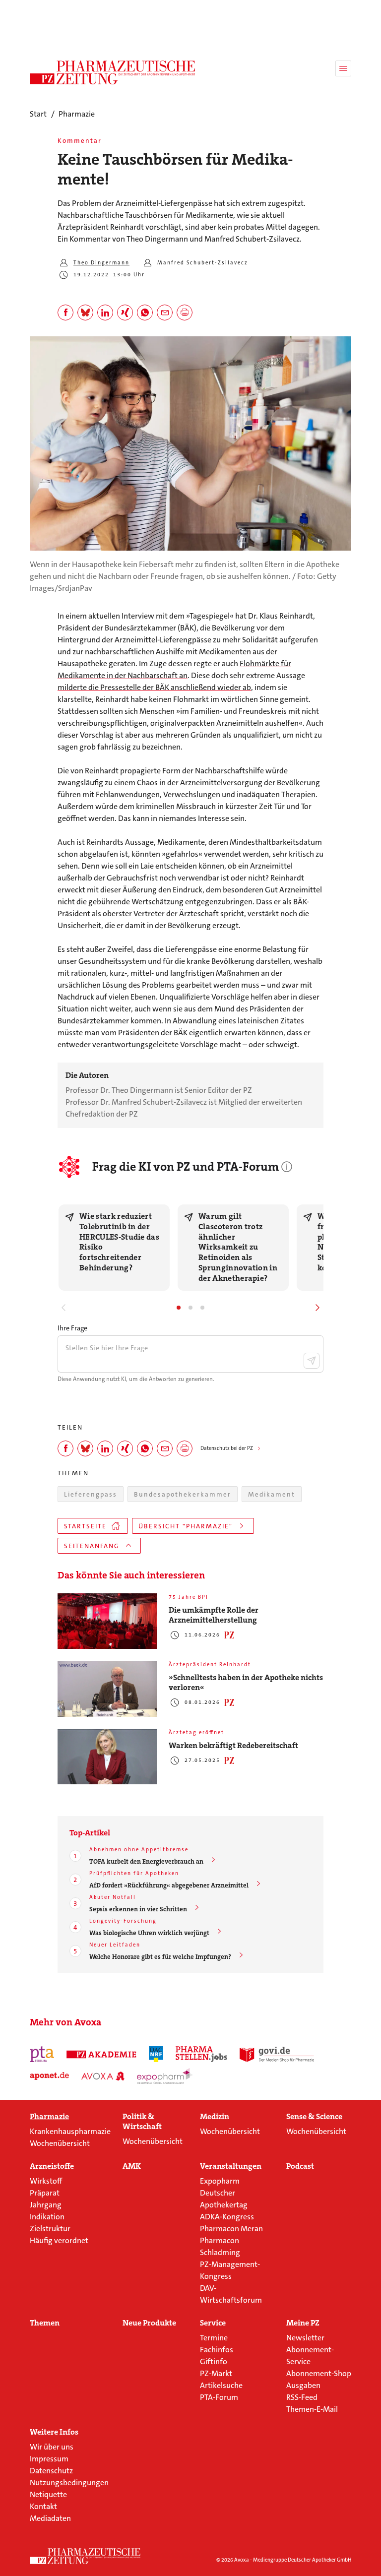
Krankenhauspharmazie (70, 2131)
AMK (132, 2166)
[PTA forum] (42, 2054)
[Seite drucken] (185, 313)
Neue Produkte (149, 2323)
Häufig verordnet (59, 2240)
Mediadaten (50, 2518)
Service (213, 2323)
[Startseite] (85, 2556)
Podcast (300, 2166)
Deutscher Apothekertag (224, 2199)
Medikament (272, 1494)
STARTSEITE (85, 1526)
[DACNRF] (156, 2054)
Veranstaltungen (231, 2166)
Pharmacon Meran (231, 2229)
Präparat (45, 2193)
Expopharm (220, 2181)
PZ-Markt (216, 2373)
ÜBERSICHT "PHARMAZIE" (186, 1526)
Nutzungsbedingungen (69, 2482)
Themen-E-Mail (312, 2409)
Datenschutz (51, 2471)
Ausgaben (303, 2385)
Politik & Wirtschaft (142, 2122)
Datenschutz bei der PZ (227, 1448)
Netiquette (48, 2494)
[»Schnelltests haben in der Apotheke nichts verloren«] (107, 1689)
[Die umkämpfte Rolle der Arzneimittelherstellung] (107, 1621)
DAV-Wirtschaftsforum (231, 2294)
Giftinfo (214, 2361)
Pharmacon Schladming (220, 2246)
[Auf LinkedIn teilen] (105, 313)
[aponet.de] (49, 2076)
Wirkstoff (46, 2181)
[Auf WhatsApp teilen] (145, 313)
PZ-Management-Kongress (230, 2270)
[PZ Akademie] (102, 2054)
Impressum (49, 2459)
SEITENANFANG (92, 1546)
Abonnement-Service (310, 2356)
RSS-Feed (302, 2397)
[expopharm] (165, 2076)
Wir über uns (52, 2447)
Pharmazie (49, 2117)
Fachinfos (217, 2350)
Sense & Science (314, 2117)
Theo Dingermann (101, 263)
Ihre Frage (72, 1328)
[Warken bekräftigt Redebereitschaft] (107, 1757)
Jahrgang (46, 2205)
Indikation (47, 2217)
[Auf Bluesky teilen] (85, 313)
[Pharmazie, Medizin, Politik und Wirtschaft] (113, 72)
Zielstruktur (50, 2229)
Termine (214, 2338)
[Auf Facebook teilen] (65, 313)
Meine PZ (303, 2323)
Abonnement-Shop (319, 2373)
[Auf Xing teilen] (125, 313)
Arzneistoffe (52, 2166)
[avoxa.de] (103, 2076)
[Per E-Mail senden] (165, 313)
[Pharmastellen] (201, 2054)
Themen (45, 2323)
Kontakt (43, 2506)
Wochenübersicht (60, 2143)
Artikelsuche (221, 2385)
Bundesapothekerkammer (183, 1494)
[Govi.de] (277, 2054)
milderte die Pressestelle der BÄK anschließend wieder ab (154, 687)
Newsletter (305, 2338)
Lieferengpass (91, 1494)
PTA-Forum (219, 2397)
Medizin (215, 2117)
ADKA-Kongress (227, 2217)
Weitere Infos (54, 2432)
